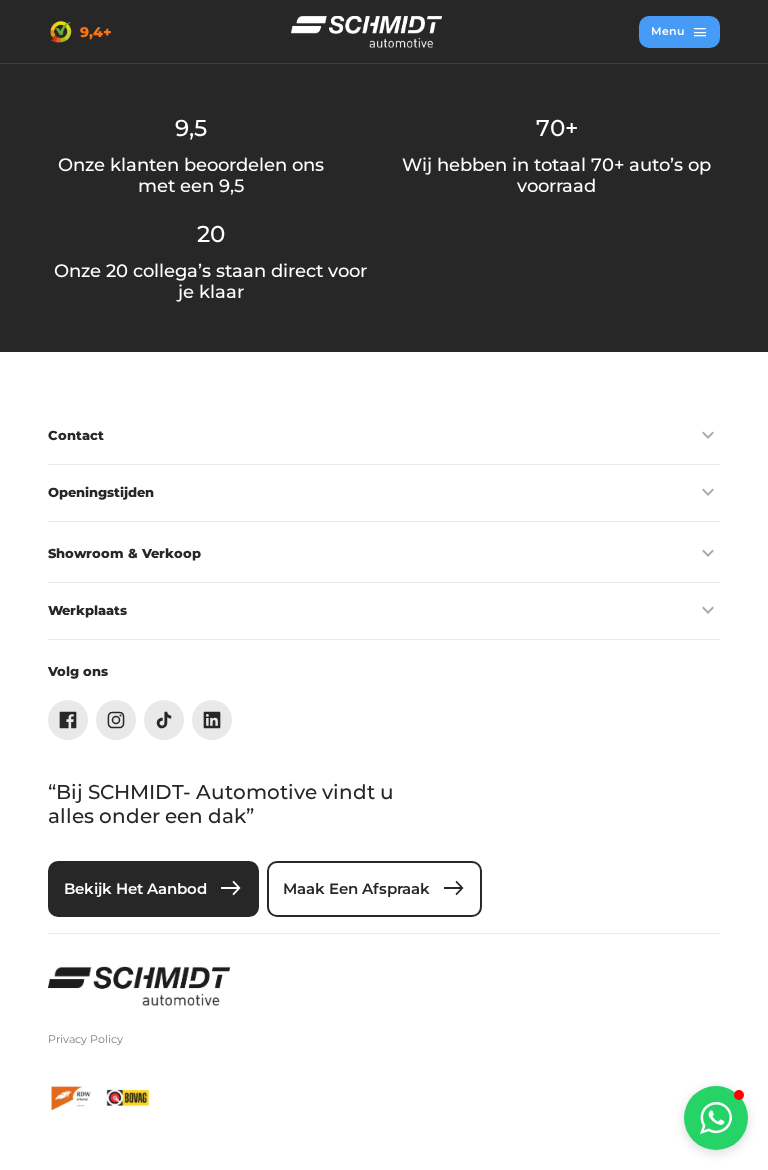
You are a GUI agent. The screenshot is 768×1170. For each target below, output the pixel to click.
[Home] (366, 32)
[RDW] (72, 1098)
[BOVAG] (128, 1098)
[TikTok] (164, 720)
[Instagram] (116, 720)
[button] (716, 1118)
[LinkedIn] (212, 720)
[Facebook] (68, 720)
